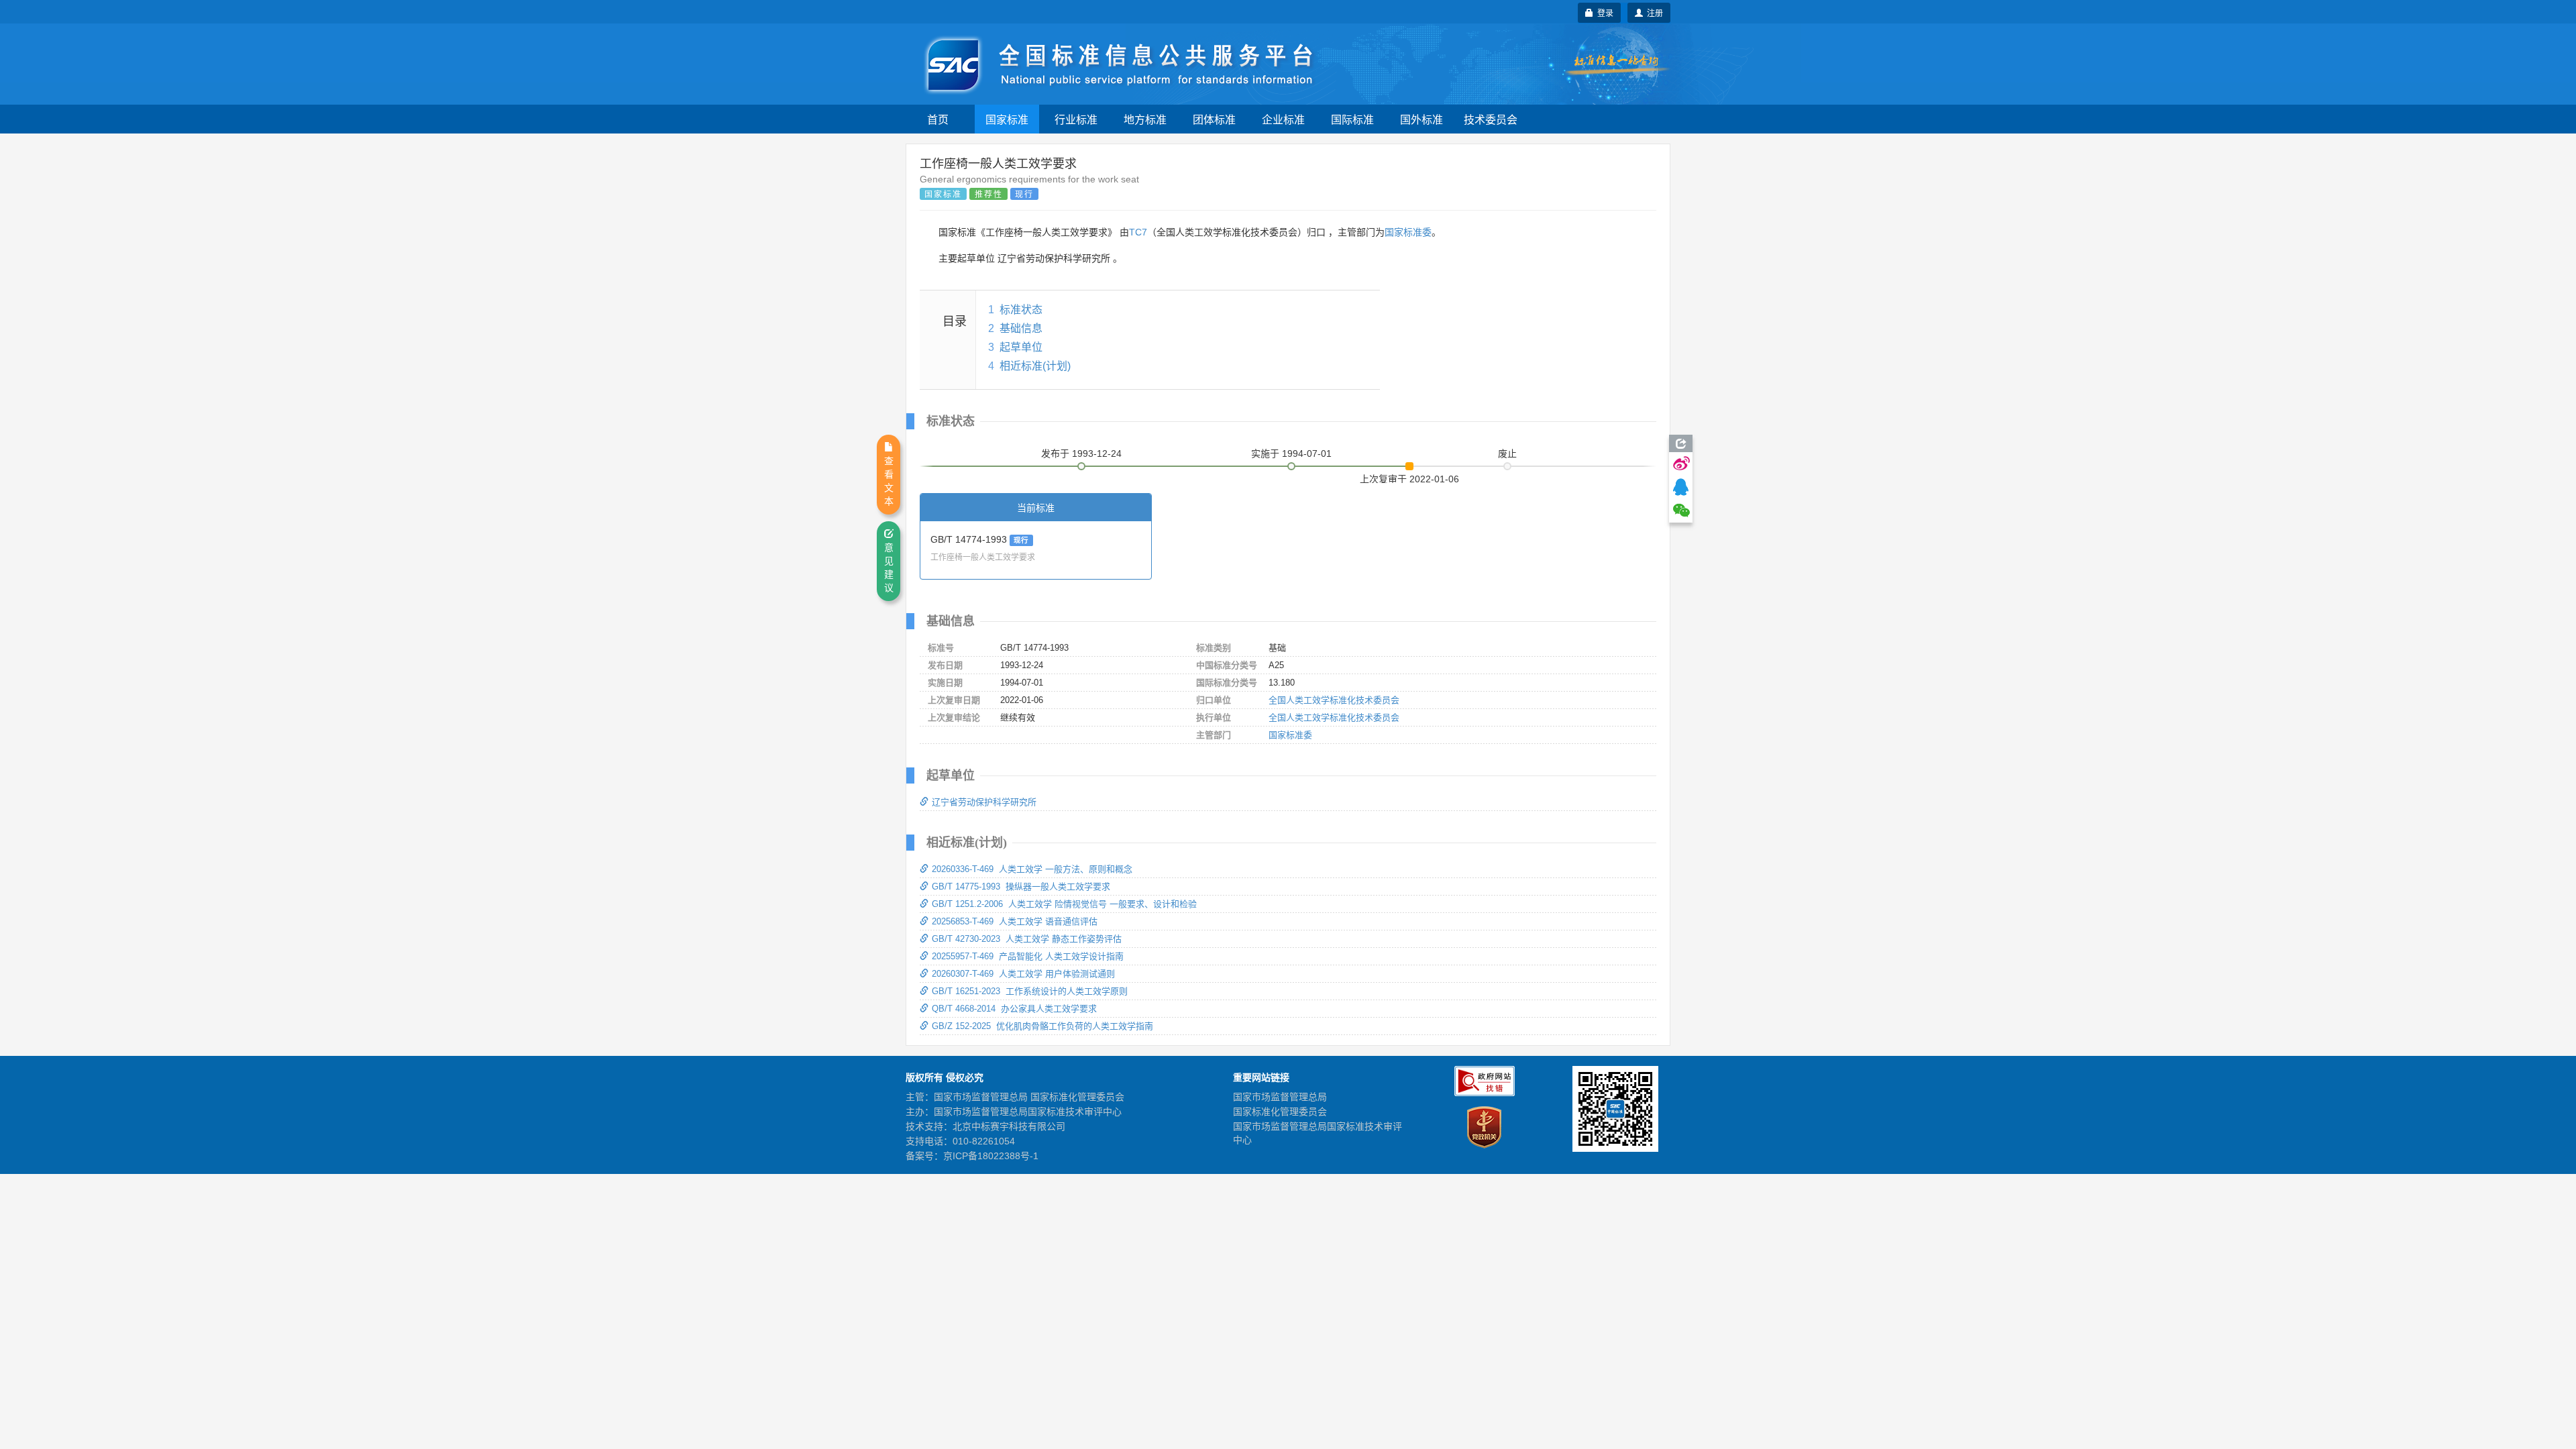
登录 (1603, 12)
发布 (1081, 453)
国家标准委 (1408, 232)
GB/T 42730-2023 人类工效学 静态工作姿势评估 (1027, 939)
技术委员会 (1491, 119)
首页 (938, 119)
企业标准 (1283, 119)
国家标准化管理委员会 (1280, 1112)
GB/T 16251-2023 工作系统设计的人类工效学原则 (1030, 991)
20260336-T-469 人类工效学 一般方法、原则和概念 (1032, 869)
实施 (1291, 453)
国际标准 (1352, 119)
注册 (1653, 12)
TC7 (1138, 232)
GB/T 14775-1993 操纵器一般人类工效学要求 (1021, 887)
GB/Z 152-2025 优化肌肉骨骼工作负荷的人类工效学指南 (1042, 1026)
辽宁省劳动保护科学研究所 (984, 802)
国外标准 (1421, 119)
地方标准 (1145, 119)
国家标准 (1007, 119)
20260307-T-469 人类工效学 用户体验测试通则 (1023, 974)
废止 (1507, 453)
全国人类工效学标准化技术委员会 (1334, 700)
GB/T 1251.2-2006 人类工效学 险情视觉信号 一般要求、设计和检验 (1064, 904)
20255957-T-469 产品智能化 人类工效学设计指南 (1028, 956)
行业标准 (1076, 119)
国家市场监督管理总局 (1280, 1097)
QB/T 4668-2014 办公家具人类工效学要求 (1014, 1009)
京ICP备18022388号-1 (991, 1156)
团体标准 (1214, 119)
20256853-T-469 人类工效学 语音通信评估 (1015, 921)
